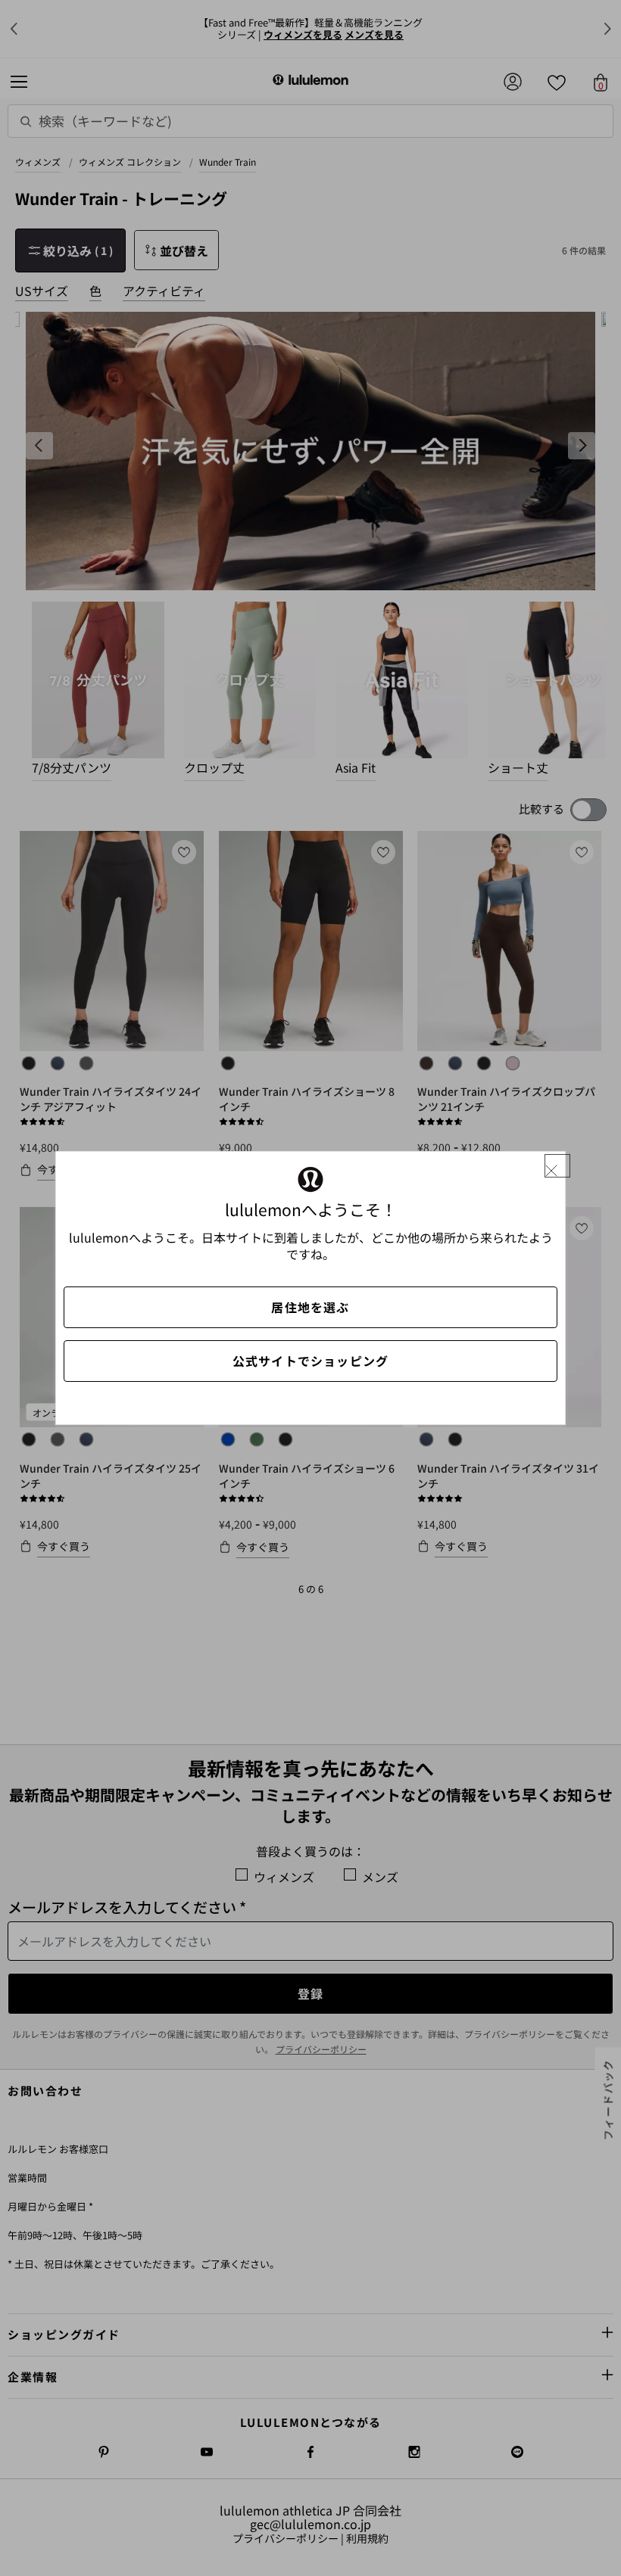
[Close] (557, 1166)
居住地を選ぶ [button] (310, 1307)
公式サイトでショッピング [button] (310, 1361)
